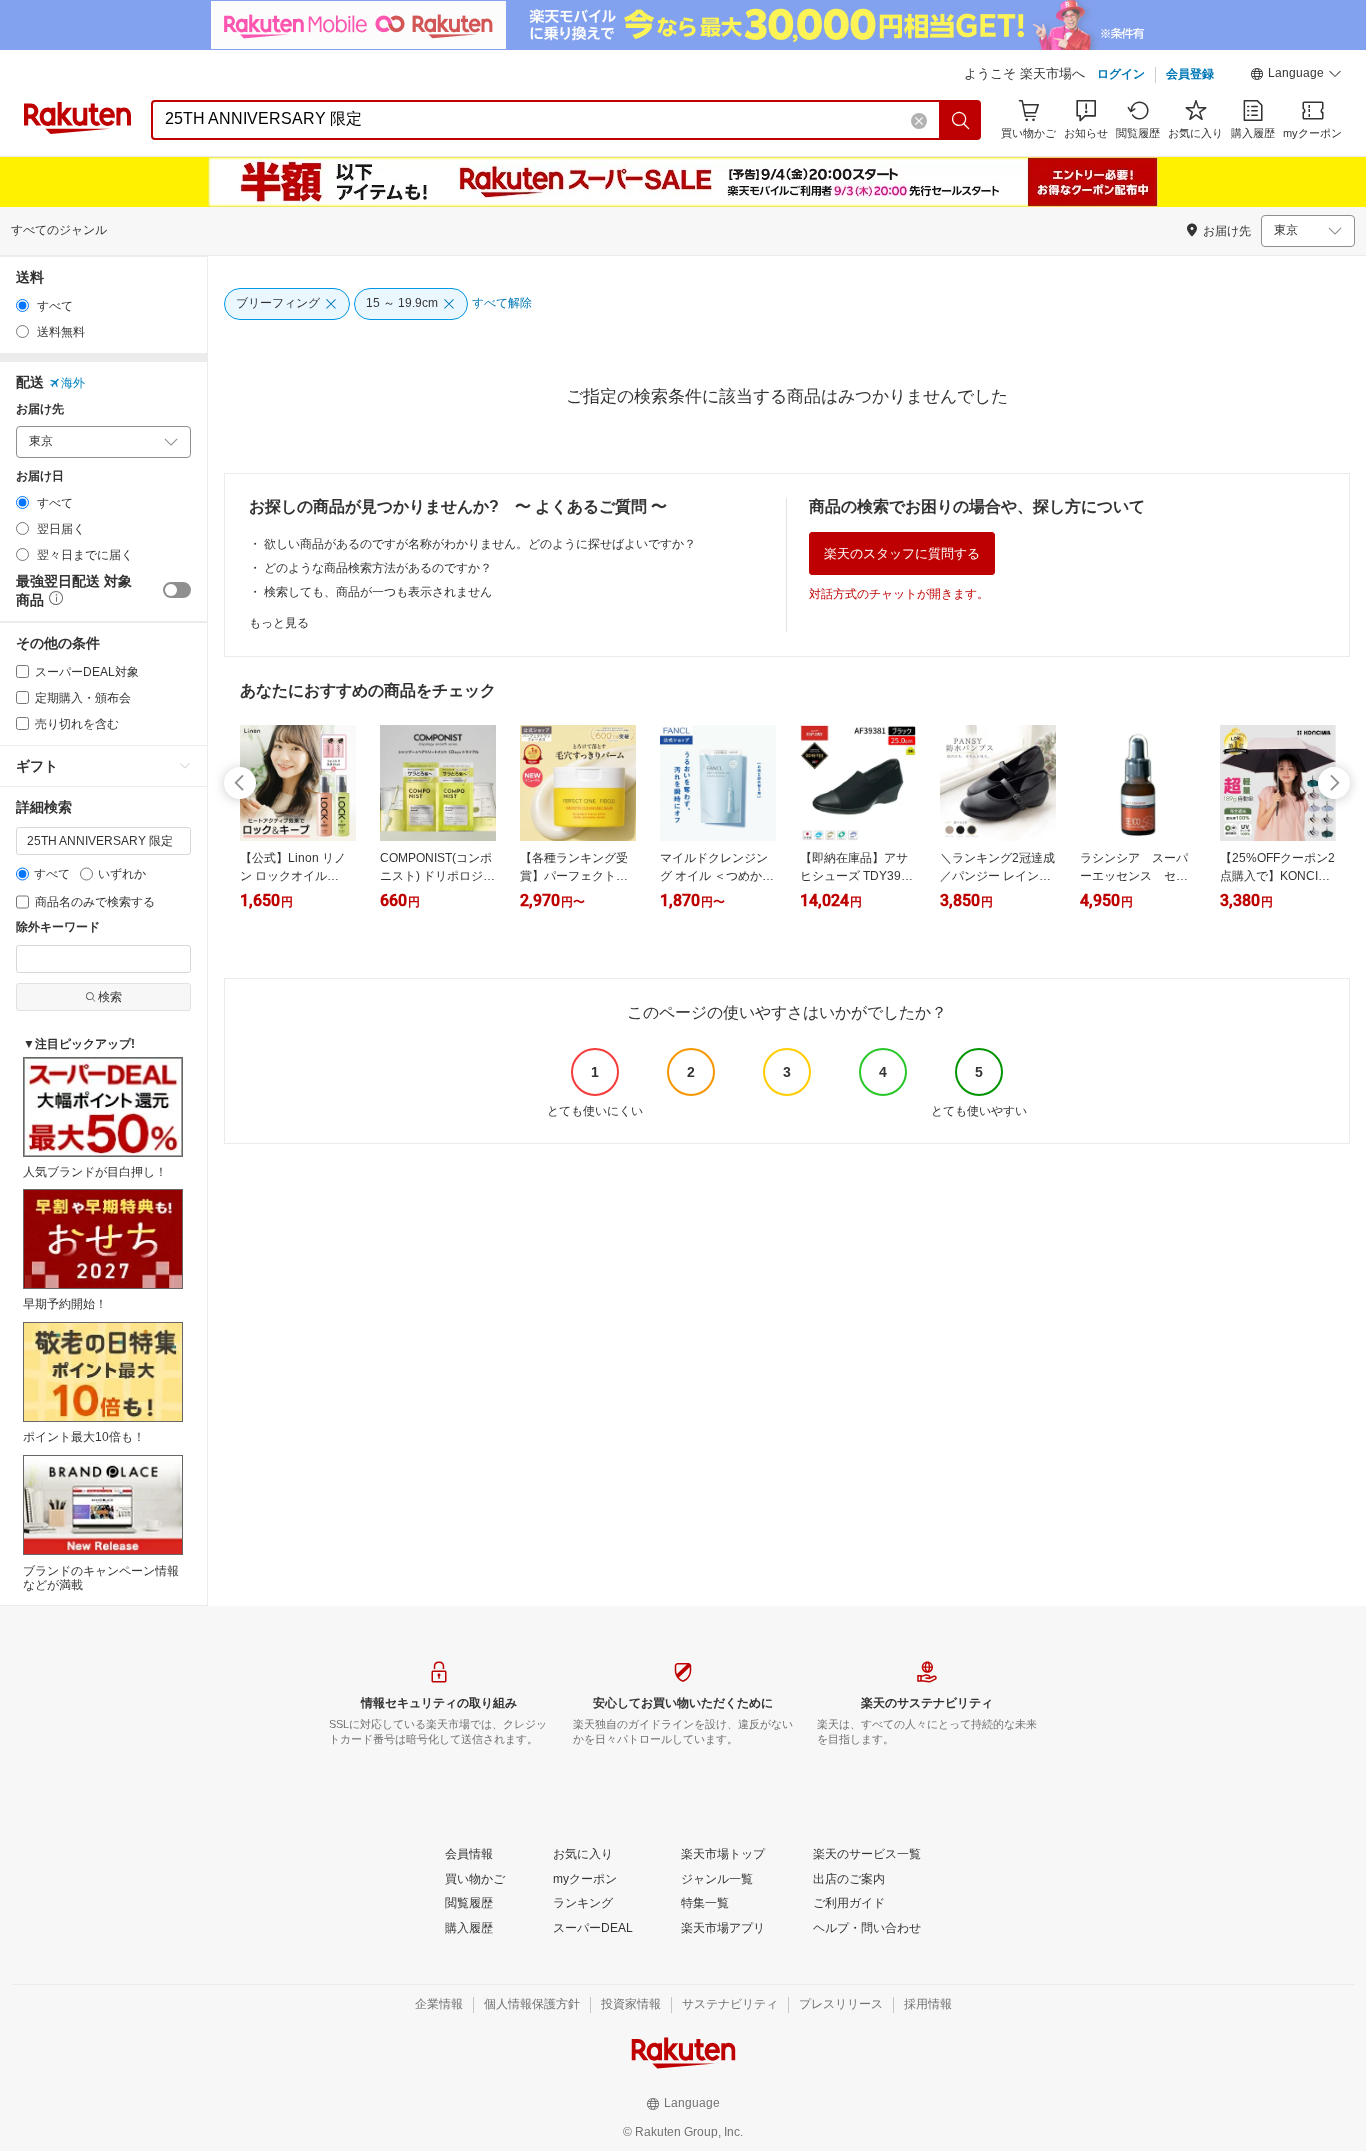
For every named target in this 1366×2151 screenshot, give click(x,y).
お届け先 (40, 409)
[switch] (177, 590)
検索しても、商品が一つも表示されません (378, 592)
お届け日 (40, 476)
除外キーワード (58, 927)
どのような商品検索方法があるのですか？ (378, 568)
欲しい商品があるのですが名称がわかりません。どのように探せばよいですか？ (480, 544)
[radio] (22, 305)
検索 (110, 997)
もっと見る (279, 623)
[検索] (961, 120)
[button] (1296, 76)
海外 (73, 383)
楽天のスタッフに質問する (902, 553)
